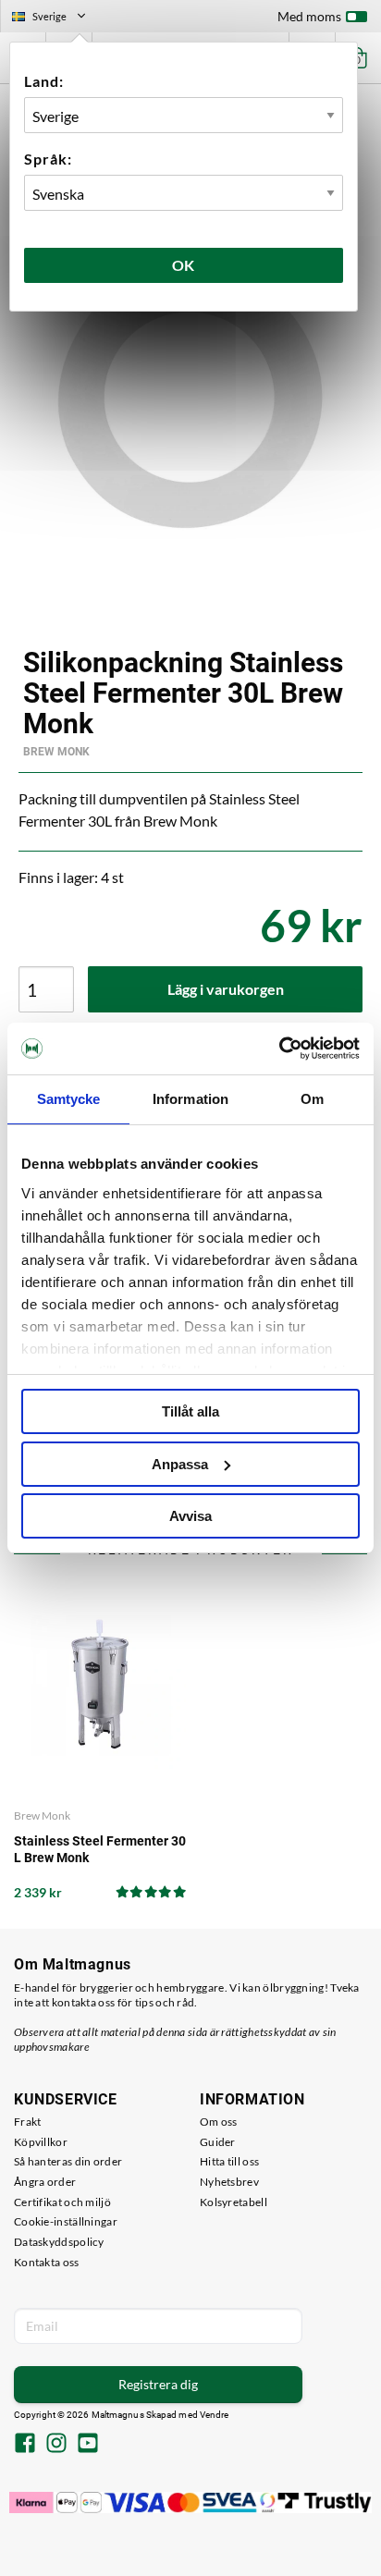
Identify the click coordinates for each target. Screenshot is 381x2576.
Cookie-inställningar (66, 2221)
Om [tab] (312, 1099)
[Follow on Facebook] (25, 2445)
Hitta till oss (229, 2161)
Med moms (309, 16)
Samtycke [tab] (69, 1099)
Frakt (28, 2122)
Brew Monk (56, 752)
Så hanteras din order (68, 2161)
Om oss (219, 2122)
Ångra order (45, 2182)
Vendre (215, 2415)
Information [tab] (190, 1099)
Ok (184, 265)
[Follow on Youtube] (88, 2445)
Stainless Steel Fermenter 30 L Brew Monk (100, 1849)
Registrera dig (158, 2384)
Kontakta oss (47, 2262)
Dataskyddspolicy (59, 2242)
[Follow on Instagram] (56, 2445)
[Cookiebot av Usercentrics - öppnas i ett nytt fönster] (279, 1049)
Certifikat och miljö (62, 2202)
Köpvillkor (41, 2142)
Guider (218, 2142)
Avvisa (190, 1516)
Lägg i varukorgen (226, 989)
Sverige (56, 18)
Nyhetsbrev (229, 2182)
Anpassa (180, 1464)
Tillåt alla (190, 1411)
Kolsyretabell (234, 2202)
